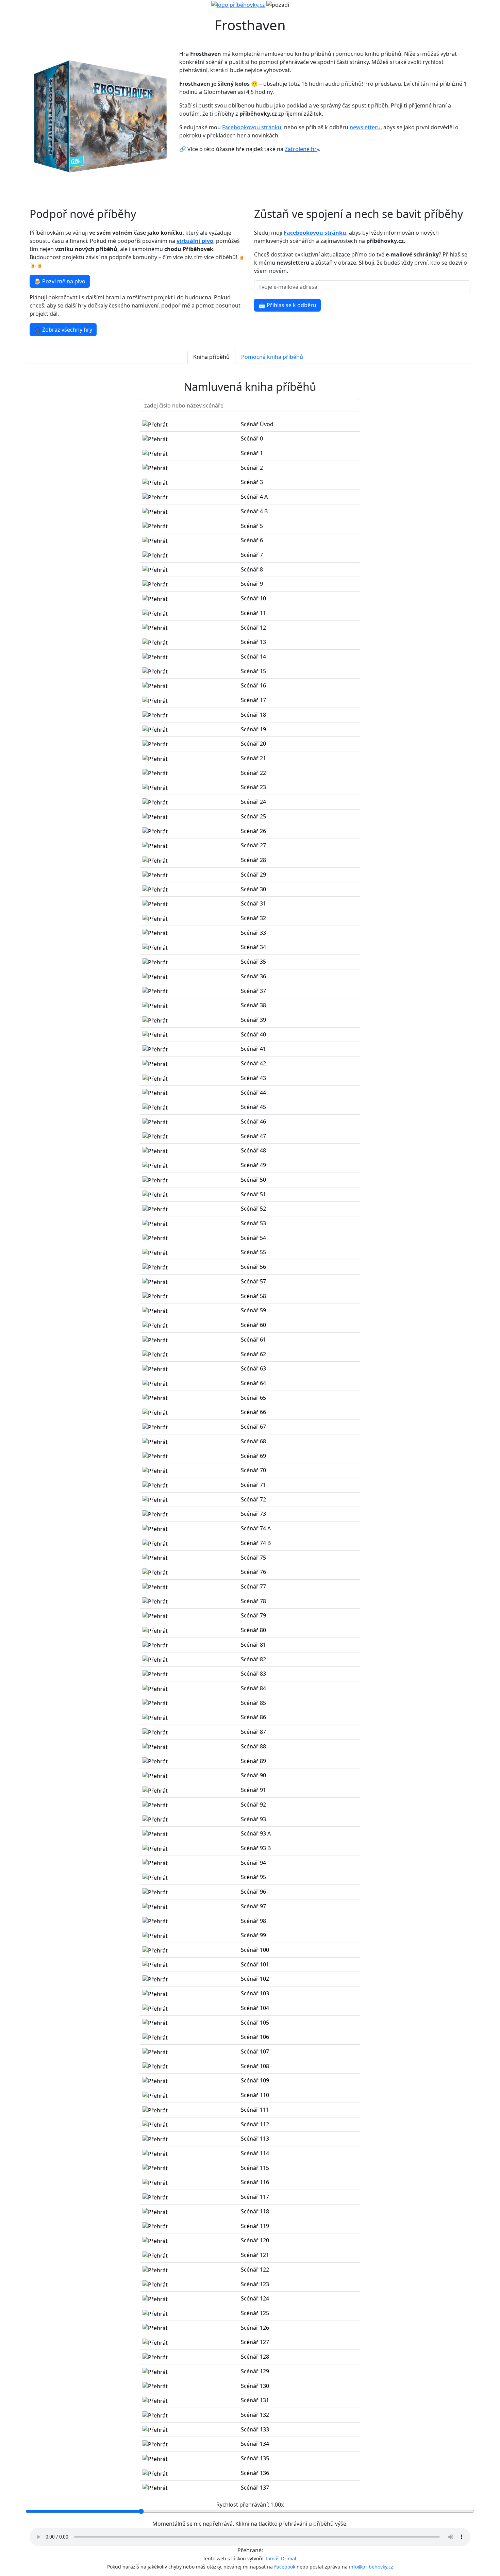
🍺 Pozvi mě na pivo (60, 281)
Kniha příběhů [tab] (211, 357)
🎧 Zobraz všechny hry (63, 330)
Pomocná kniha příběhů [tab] (272, 357)
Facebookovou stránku (252, 127)
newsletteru (365, 127)
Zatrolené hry (302, 149)
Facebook (285, 2567)
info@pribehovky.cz (371, 2567)
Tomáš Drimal (281, 2558)
